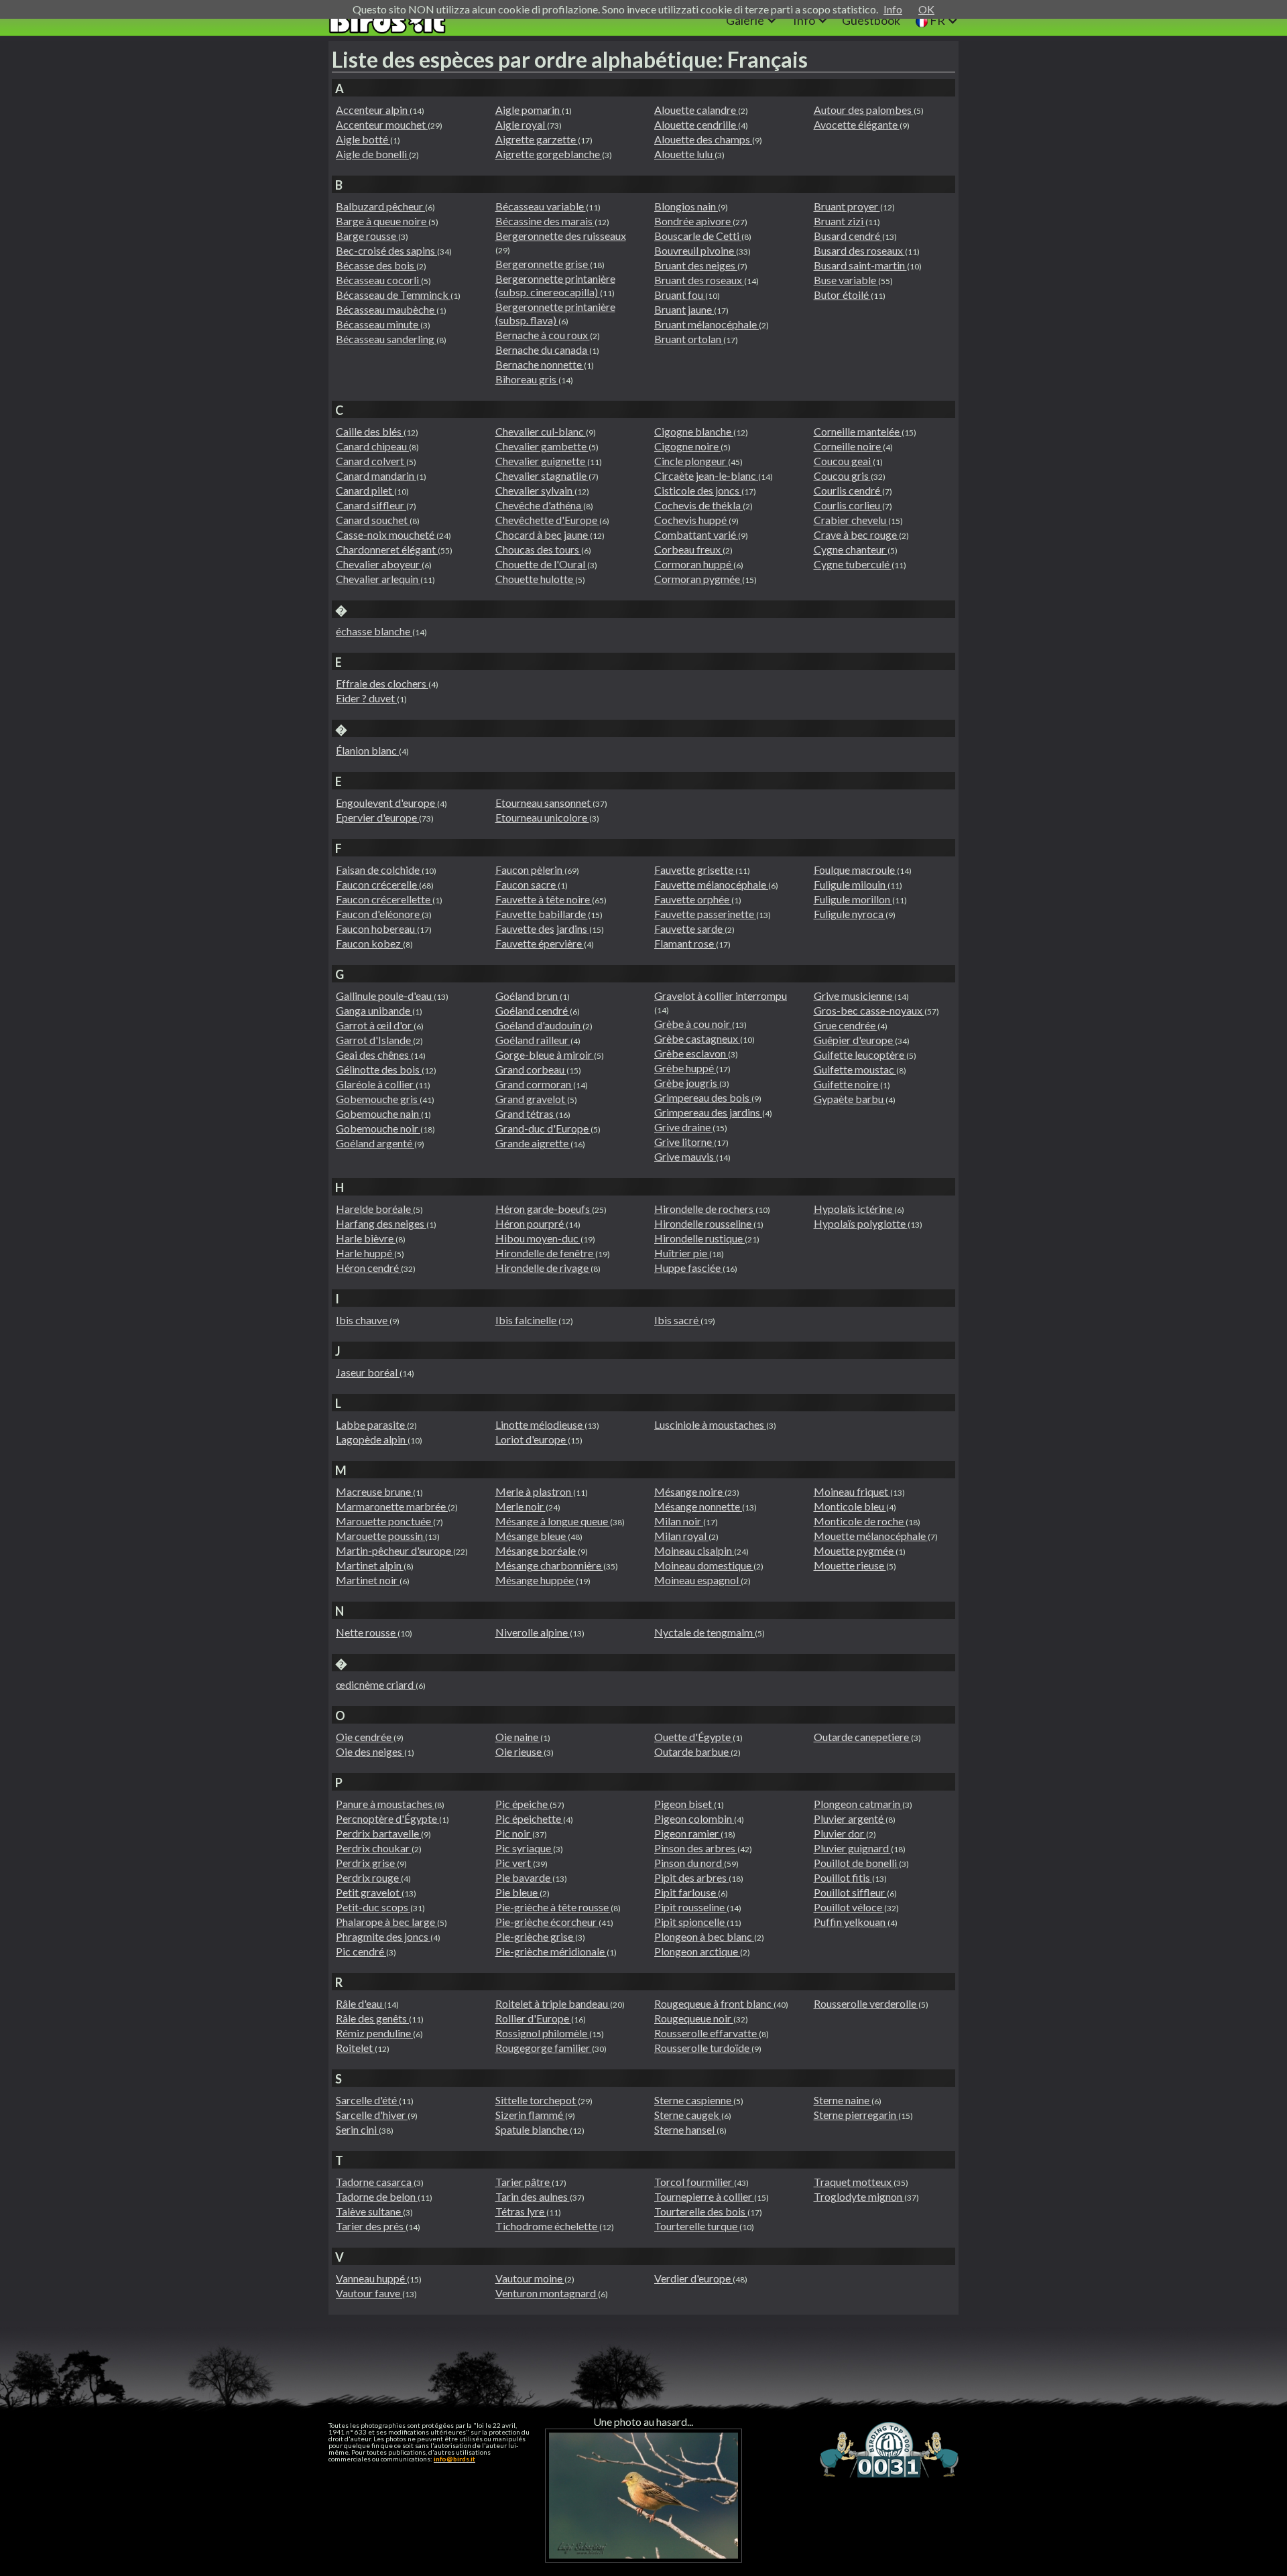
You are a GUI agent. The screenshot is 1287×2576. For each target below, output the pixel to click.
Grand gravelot (531, 1099)
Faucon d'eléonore (379, 914)
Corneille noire (848, 446)
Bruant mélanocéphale (707, 324)
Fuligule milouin (851, 884)
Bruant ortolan (689, 339)
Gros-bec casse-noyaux (869, 1010)
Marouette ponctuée (384, 1521)
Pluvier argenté (850, 1818)
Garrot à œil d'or (375, 1025)
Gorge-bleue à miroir (545, 1054)
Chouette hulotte (535, 579)
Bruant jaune (684, 309)
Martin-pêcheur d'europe (394, 1550)
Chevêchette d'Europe (547, 520)
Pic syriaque (524, 1848)
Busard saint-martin (860, 265)
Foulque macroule (855, 870)
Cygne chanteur (851, 549)
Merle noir (520, 1506)
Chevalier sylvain (535, 490)
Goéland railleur (533, 1040)
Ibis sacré (677, 1320)
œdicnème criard (376, 1684)
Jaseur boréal (368, 1372)
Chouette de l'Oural (541, 564)
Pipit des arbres (691, 1877)
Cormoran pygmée (698, 579)
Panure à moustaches (385, 1804)
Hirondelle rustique (699, 1238)
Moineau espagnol (697, 1580)
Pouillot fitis (843, 1877)
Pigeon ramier (687, 1833)
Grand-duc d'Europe (543, 1128)
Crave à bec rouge (856, 534)
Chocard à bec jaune (543, 534)
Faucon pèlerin (530, 870)
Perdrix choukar (374, 1848)
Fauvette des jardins (542, 928)
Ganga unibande (374, 1010)
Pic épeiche (523, 1804)
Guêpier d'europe (854, 1040)
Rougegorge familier (544, 2048)
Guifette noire (847, 1084)
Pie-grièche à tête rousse (553, 1907)
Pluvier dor (840, 1833)
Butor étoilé (842, 295)
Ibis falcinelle (527, 1320)
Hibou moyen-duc (538, 1238)
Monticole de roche (860, 1521)
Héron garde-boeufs (544, 1209)
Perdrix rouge (368, 1877)
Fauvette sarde (689, 928)
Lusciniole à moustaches (710, 1424)
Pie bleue (517, 1892)
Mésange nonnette (698, 1506)
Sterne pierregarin (856, 2115)
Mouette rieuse (850, 1565)
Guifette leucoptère (860, 1054)
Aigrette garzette (537, 139)
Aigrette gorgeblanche (549, 154)
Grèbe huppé (685, 1068)
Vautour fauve (369, 2293)
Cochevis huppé (691, 520)
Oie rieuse (519, 1751)
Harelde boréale (374, 1209)
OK (926, 9)
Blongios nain (686, 206)
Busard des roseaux (859, 250)
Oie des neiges (370, 1751)
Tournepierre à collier (704, 2196)
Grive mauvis (685, 1156)
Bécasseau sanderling (386, 339)
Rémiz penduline (374, 2033)
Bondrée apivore (693, 221)
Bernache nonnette (540, 364)
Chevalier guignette (541, 461)
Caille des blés (370, 431)
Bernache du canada (542, 349)
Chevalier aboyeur (379, 564)
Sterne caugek (688, 2115)
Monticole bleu (850, 1506)
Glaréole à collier (376, 1084)
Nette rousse (367, 1632)
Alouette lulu (684, 154)
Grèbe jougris (687, 1083)
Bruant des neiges (696, 265)
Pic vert (514, 1863)
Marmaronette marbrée (392, 1506)
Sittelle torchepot (537, 2100)
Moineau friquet (852, 1491)
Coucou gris (842, 475)
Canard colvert (371, 461)
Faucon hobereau (376, 928)
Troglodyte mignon (859, 2196)
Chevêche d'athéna (539, 505)
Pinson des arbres (696, 1848)
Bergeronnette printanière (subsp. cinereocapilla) (555, 285)
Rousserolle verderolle (866, 2003)
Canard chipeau (372, 446)
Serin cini (357, 2129)
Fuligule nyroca (850, 914)
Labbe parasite (371, 1424)
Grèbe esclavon (691, 1053)
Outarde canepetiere (862, 1737)
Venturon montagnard (547, 2293)
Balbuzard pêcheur (380, 206)
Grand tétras (526, 1113)
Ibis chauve (363, 1320)
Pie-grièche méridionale (551, 1951)
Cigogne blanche (694, 431)
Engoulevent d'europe (386, 802)
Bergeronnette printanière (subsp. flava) (555, 313)
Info (893, 9)
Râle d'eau (360, 2003)
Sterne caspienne (694, 2100)
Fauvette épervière (540, 943)
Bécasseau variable (541, 206)
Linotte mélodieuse (540, 1424)
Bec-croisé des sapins (386, 250)
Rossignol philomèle (542, 2033)
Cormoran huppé (694, 564)
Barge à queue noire (382, 221)
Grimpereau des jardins (708, 1112)
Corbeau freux (688, 549)
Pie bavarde (524, 1877)
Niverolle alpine (533, 1632)
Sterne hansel (685, 2129)
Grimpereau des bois (703, 1097)
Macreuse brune (374, 1491)
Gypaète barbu (850, 1099)
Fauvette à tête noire (544, 899)
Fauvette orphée (693, 899)
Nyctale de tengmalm (704, 1632)
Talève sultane (369, 2211)
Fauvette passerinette (705, 914)
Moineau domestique (704, 1565)
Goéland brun (528, 995)
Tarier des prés (371, 2226)
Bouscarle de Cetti (698, 236)
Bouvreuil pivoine (695, 250)
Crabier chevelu (851, 520)
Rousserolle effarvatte (707, 2033)
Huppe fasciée (688, 1268)
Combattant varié (696, 534)
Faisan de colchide (379, 870)
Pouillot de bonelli (856, 1863)
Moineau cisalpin (694, 1550)
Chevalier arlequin (378, 579)
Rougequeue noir (694, 2018)
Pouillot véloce (849, 1907)
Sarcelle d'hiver (372, 2115)
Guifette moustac (855, 1069)
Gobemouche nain (378, 1113)
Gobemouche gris (378, 1099)
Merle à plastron (534, 1491)
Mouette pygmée (855, 1550)
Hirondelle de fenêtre (545, 1253)
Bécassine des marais (545, 221)
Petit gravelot (369, 1892)
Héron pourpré (531, 1223)
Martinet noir (368, 1580)
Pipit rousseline (690, 1907)
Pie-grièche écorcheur (547, 1922)
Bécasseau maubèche (386, 309)
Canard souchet (373, 520)
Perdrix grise (366, 1863)
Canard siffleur (371, 505)
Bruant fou (680, 295)
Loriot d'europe (532, 1439)
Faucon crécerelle (377, 884)
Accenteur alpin (373, 110)
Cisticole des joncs (698, 490)
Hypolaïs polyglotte (861, 1223)
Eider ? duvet (366, 698)
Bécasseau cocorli (378, 280)
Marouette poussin (380, 1536)
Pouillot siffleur (850, 1892)
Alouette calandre (696, 110)
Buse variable (846, 280)
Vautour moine (530, 2278)
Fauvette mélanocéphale (711, 884)
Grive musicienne (854, 995)
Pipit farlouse (686, 1892)
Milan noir (679, 1521)
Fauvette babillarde (542, 914)
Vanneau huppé (371, 2278)
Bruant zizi (840, 221)
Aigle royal (521, 124)
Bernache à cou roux (543, 335)
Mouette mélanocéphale (871, 1536)
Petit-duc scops (373, 1907)
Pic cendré (361, 1951)
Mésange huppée (536, 1580)
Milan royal (681, 1536)
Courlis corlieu (848, 505)
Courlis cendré (848, 490)
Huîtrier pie (682, 1253)
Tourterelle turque (697, 2226)
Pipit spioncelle (690, 1922)
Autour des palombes (864, 110)
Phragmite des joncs (383, 1936)
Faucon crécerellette (384, 899)
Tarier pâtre (524, 2182)
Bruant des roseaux (699, 280)
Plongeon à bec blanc (704, 1936)
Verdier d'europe (693, 2278)
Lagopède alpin (372, 1439)
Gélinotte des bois (379, 1069)
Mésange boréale (537, 1550)
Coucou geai (843, 461)
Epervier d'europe (377, 817)
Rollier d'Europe (533, 2018)
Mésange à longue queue (553, 1521)
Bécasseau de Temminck (393, 295)
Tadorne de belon (377, 2196)
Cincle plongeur (691, 461)
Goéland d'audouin (539, 1025)
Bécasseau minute (378, 324)
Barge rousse (367, 236)
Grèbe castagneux (697, 1038)
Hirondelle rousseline (704, 1223)
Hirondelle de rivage (543, 1268)
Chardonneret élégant (387, 549)
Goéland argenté (375, 1143)
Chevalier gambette (542, 446)
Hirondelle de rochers (705, 1209)
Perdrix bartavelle (378, 1833)
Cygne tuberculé (853, 564)
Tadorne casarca (375, 2182)
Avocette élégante (857, 124)
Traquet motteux (854, 2182)
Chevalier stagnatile (542, 475)
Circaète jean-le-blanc (706, 475)
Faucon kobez (369, 943)
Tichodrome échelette (547, 2226)
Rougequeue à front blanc (714, 2003)
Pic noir (514, 1833)
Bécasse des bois (376, 265)
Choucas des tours (538, 549)
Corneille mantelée (858, 431)
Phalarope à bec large (386, 1922)
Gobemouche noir (378, 1128)
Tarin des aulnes (533, 2196)
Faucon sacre (527, 884)
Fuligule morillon (853, 899)
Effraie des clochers (382, 683)
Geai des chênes (373, 1054)
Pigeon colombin (694, 1818)
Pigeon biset (684, 1804)
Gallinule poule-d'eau (385, 995)
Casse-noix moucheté (386, 534)
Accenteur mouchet (382, 124)
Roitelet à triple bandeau (553, 2003)
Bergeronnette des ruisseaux (561, 236)
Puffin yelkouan (851, 1922)
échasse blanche (374, 631)
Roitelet (355, 2048)
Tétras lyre (521, 2211)
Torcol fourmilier (694, 2182)
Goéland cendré (533, 1010)
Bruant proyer (847, 206)
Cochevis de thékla (698, 505)
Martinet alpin (370, 1565)
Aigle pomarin (529, 110)
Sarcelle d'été (367, 2100)
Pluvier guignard (852, 1848)
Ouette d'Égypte (693, 1737)
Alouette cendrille (696, 124)
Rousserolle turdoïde (703, 2048)
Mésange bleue (532, 1536)
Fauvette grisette (695, 870)
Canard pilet (365, 490)
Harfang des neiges (381, 1223)
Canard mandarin (376, 475)
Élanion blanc (367, 750)
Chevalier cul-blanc (541, 431)
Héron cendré (368, 1268)
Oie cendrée (365, 1737)
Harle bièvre (366, 1238)
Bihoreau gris (527, 379)
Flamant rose (685, 943)
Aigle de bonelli (372, 154)
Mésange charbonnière (549, 1565)
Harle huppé (365, 1253)
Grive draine (683, 1127)
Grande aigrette (533, 1143)
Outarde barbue (692, 1751)
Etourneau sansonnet (544, 802)
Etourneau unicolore (542, 817)
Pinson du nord (689, 1863)
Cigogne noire (687, 446)
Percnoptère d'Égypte (387, 1818)
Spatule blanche (533, 2129)
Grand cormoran (534, 1084)
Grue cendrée (846, 1025)
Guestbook (871, 20)
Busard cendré (848, 236)
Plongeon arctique (697, 1951)
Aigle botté (363, 139)
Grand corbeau (531, 1069)
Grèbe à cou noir (693, 1024)
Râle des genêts (372, 2018)
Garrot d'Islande (374, 1040)
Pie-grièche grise (535, 1936)
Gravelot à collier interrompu (721, 995)
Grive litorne (684, 1142)
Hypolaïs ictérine (854, 1209)
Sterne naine (843, 2100)
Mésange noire (689, 1491)
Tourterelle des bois (701, 2211)
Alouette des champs (703, 139)
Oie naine (518, 1737)
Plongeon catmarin (858, 1804)
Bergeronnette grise (543, 264)
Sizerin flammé (530, 2115)
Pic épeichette (529, 1818)
